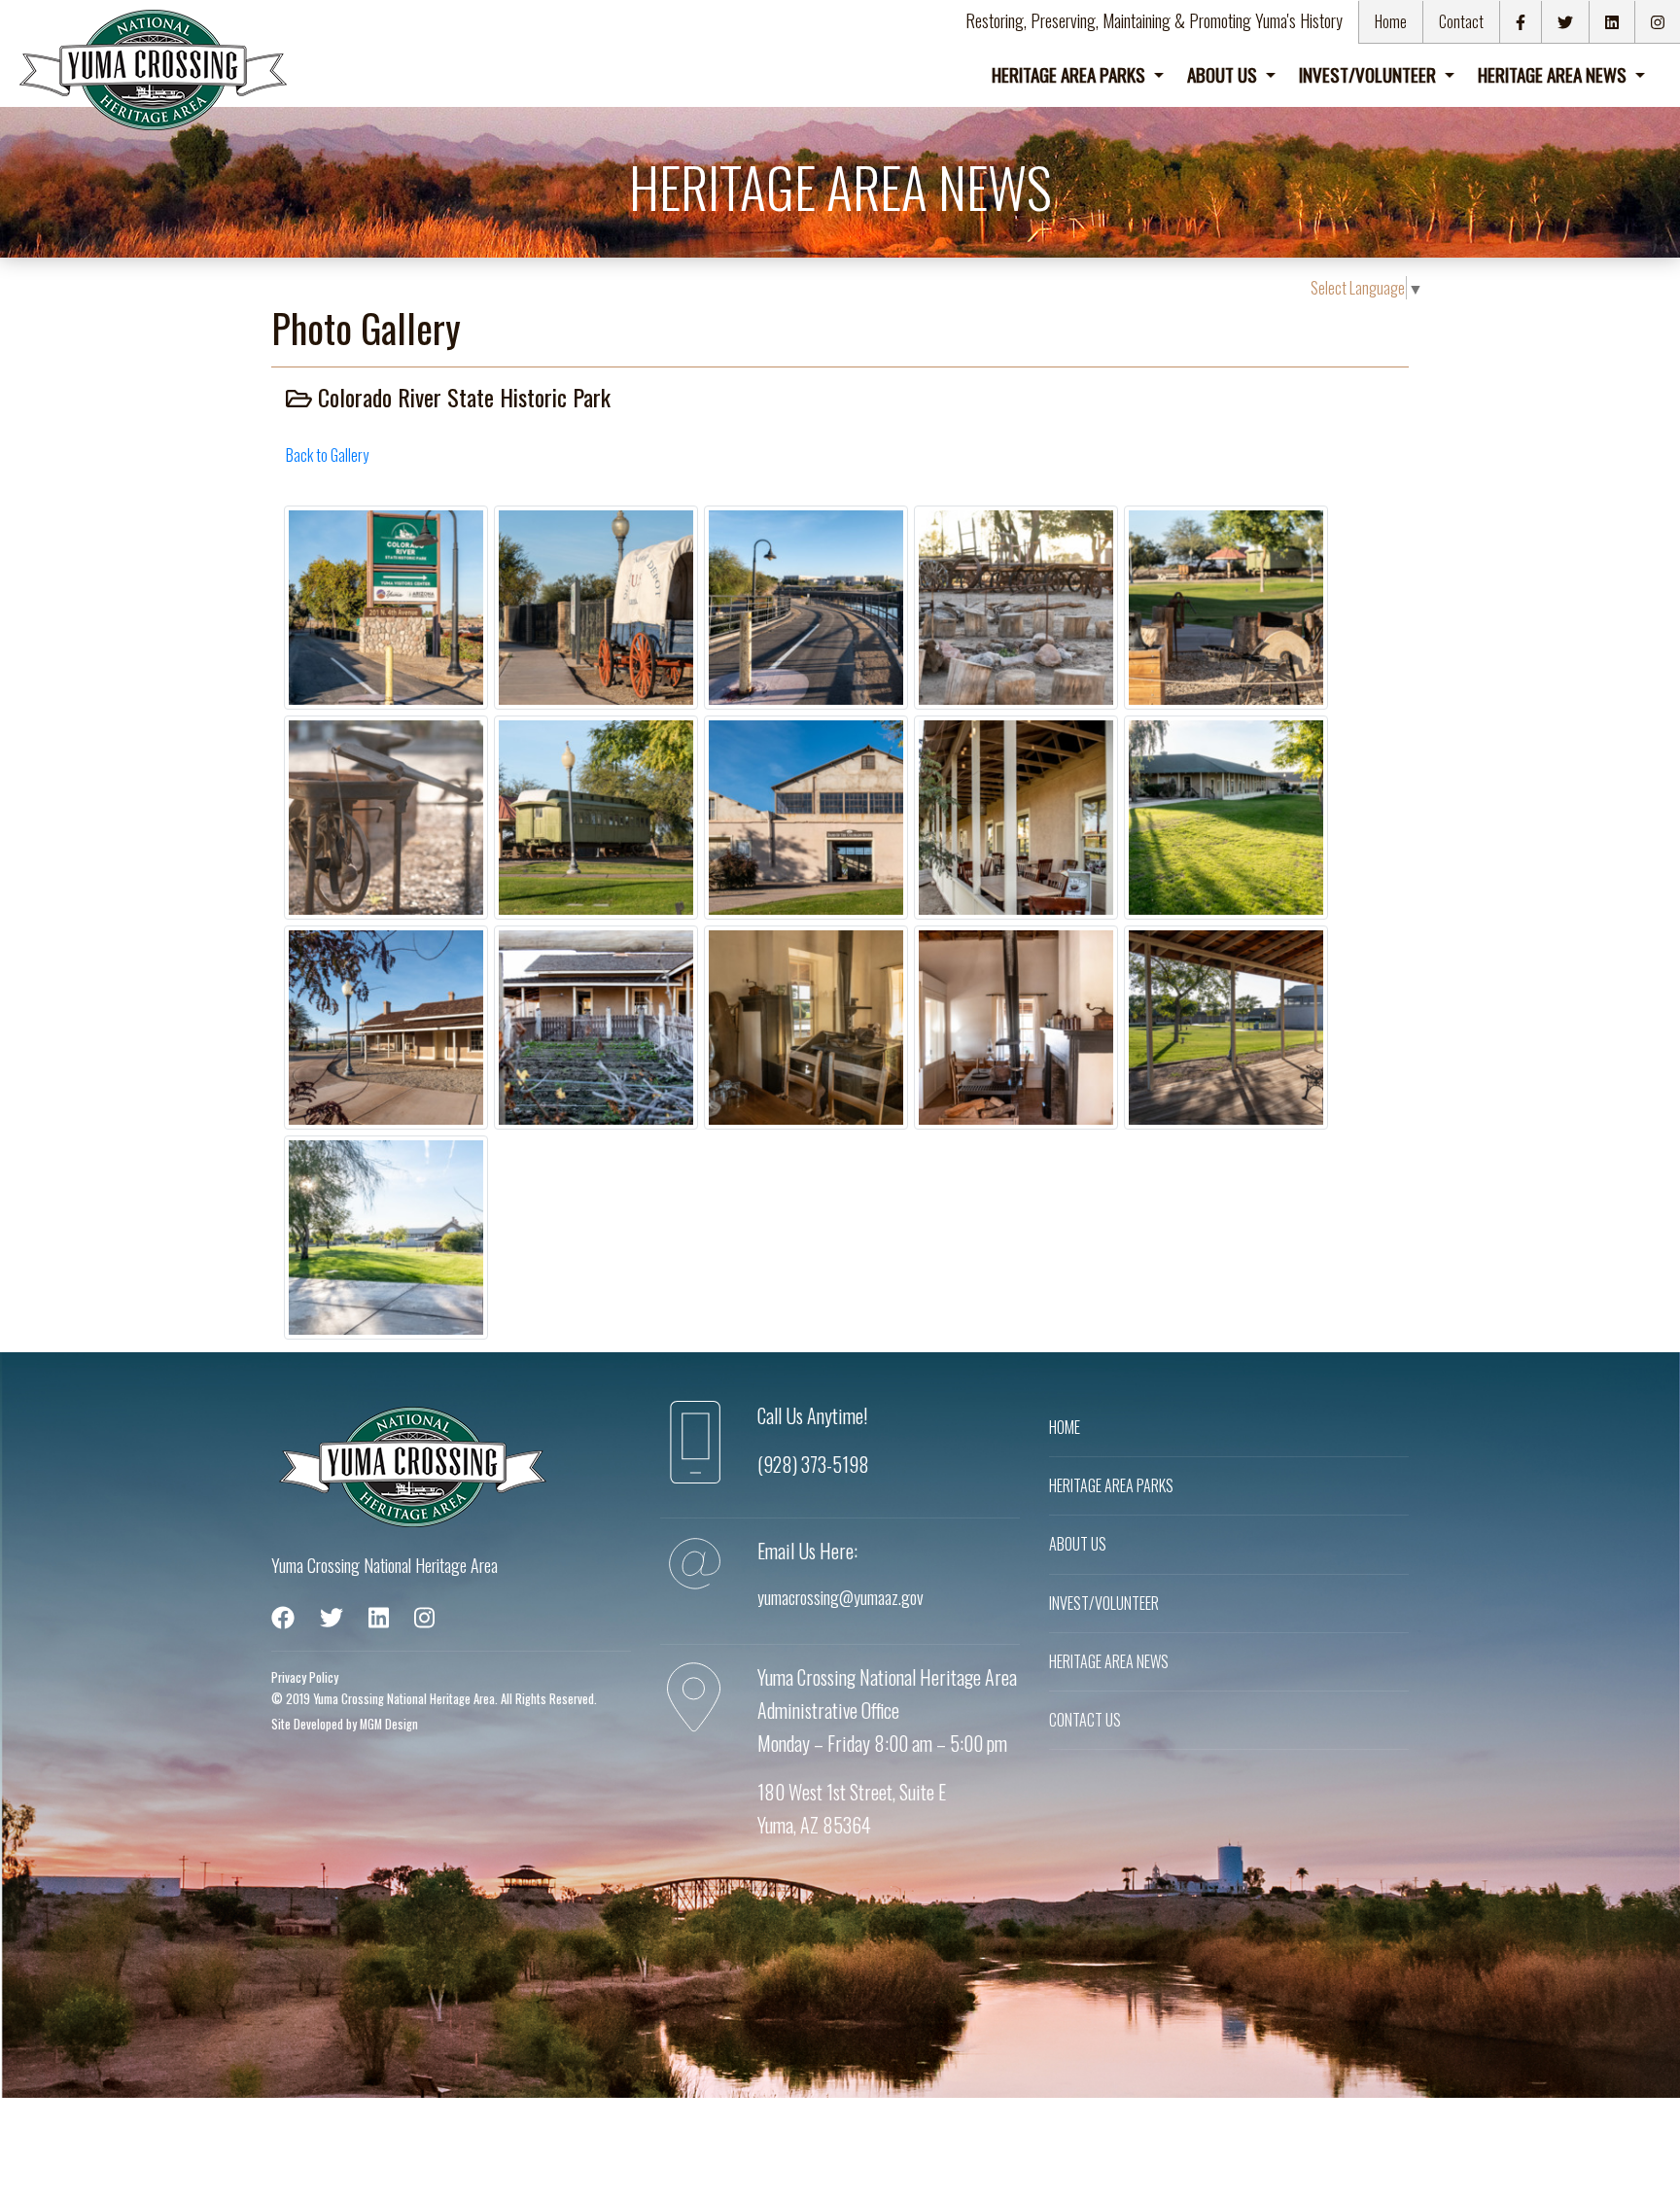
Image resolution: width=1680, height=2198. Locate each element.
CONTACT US (1085, 1720)
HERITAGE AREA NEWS (1109, 1661)
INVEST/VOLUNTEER (1104, 1603)
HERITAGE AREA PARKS (1111, 1485)
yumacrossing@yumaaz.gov (840, 1597)
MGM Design (389, 1724)
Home (1391, 21)
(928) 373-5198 (813, 1464)
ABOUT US (1078, 1544)
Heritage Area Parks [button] (1070, 74)
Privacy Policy (305, 1677)
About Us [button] (1224, 74)
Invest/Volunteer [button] (1369, 74)
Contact (1461, 21)
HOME (1065, 1427)
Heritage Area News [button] (1554, 74)
